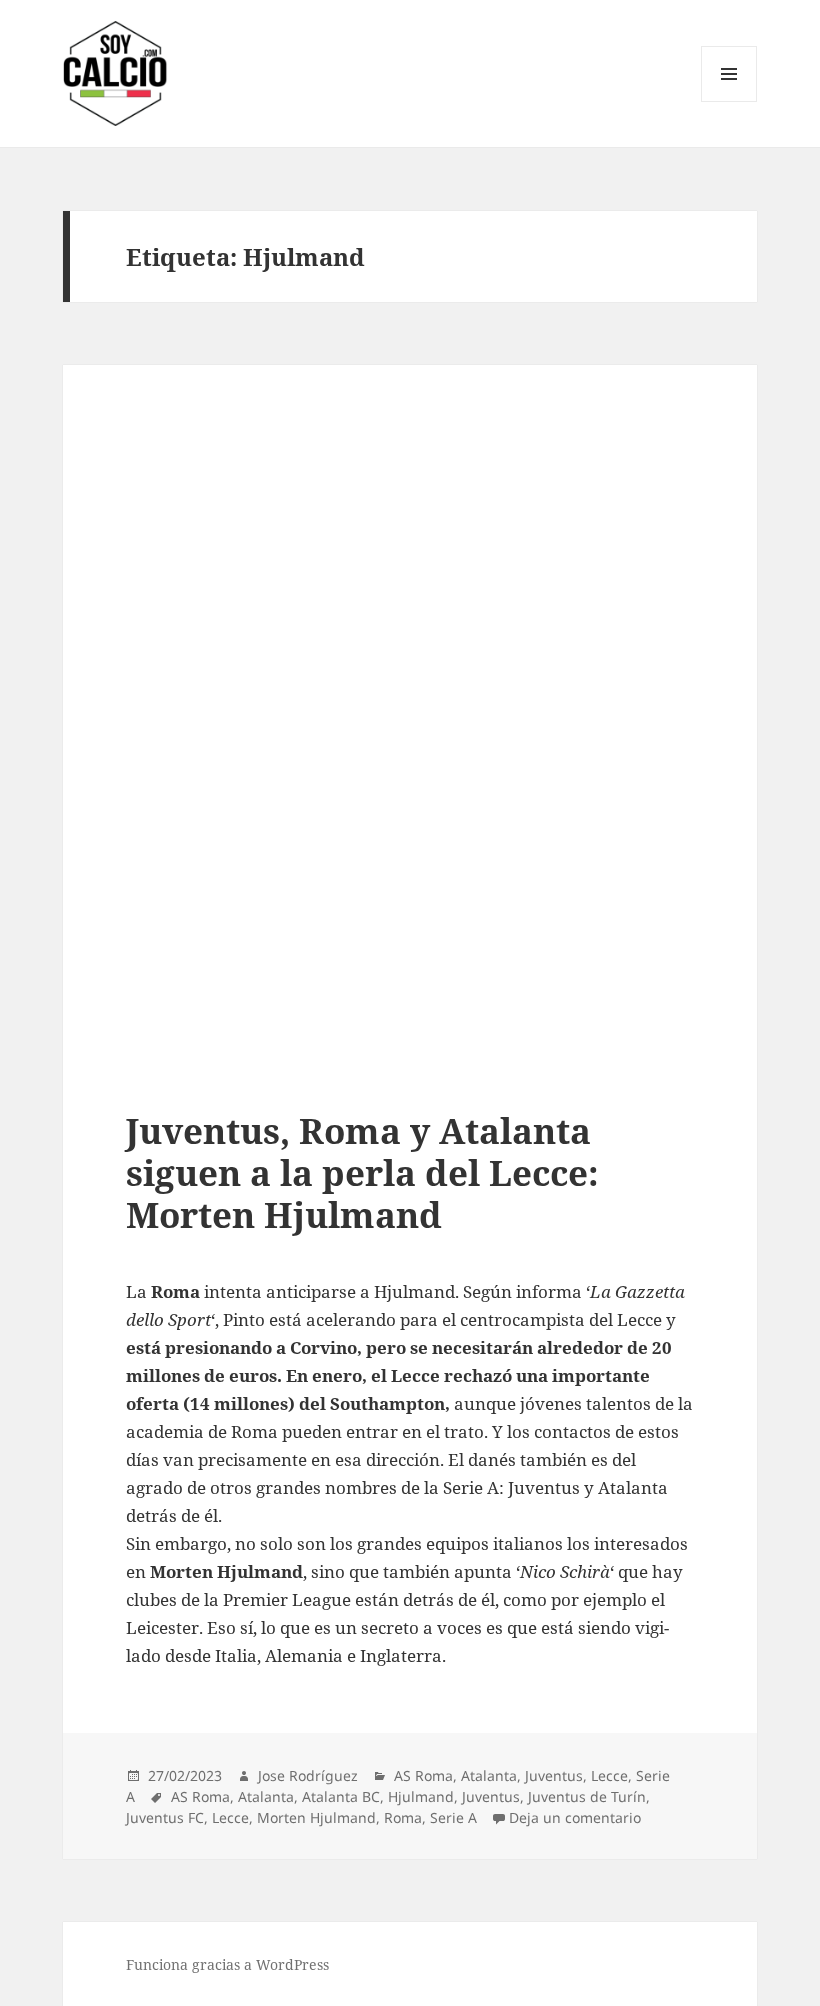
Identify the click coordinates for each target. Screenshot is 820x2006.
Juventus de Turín (587, 1796)
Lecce (609, 1775)
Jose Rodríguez (308, 1775)
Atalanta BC (341, 1796)
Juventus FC (165, 1817)
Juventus (554, 1775)
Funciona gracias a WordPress (227, 1964)
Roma (403, 1817)
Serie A (453, 1817)
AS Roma (423, 1775)
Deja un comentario (575, 1817)
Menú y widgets (729, 101)
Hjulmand (421, 1796)
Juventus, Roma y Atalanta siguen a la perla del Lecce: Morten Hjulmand (362, 1172)
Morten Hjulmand (316, 1817)
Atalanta (489, 1775)
